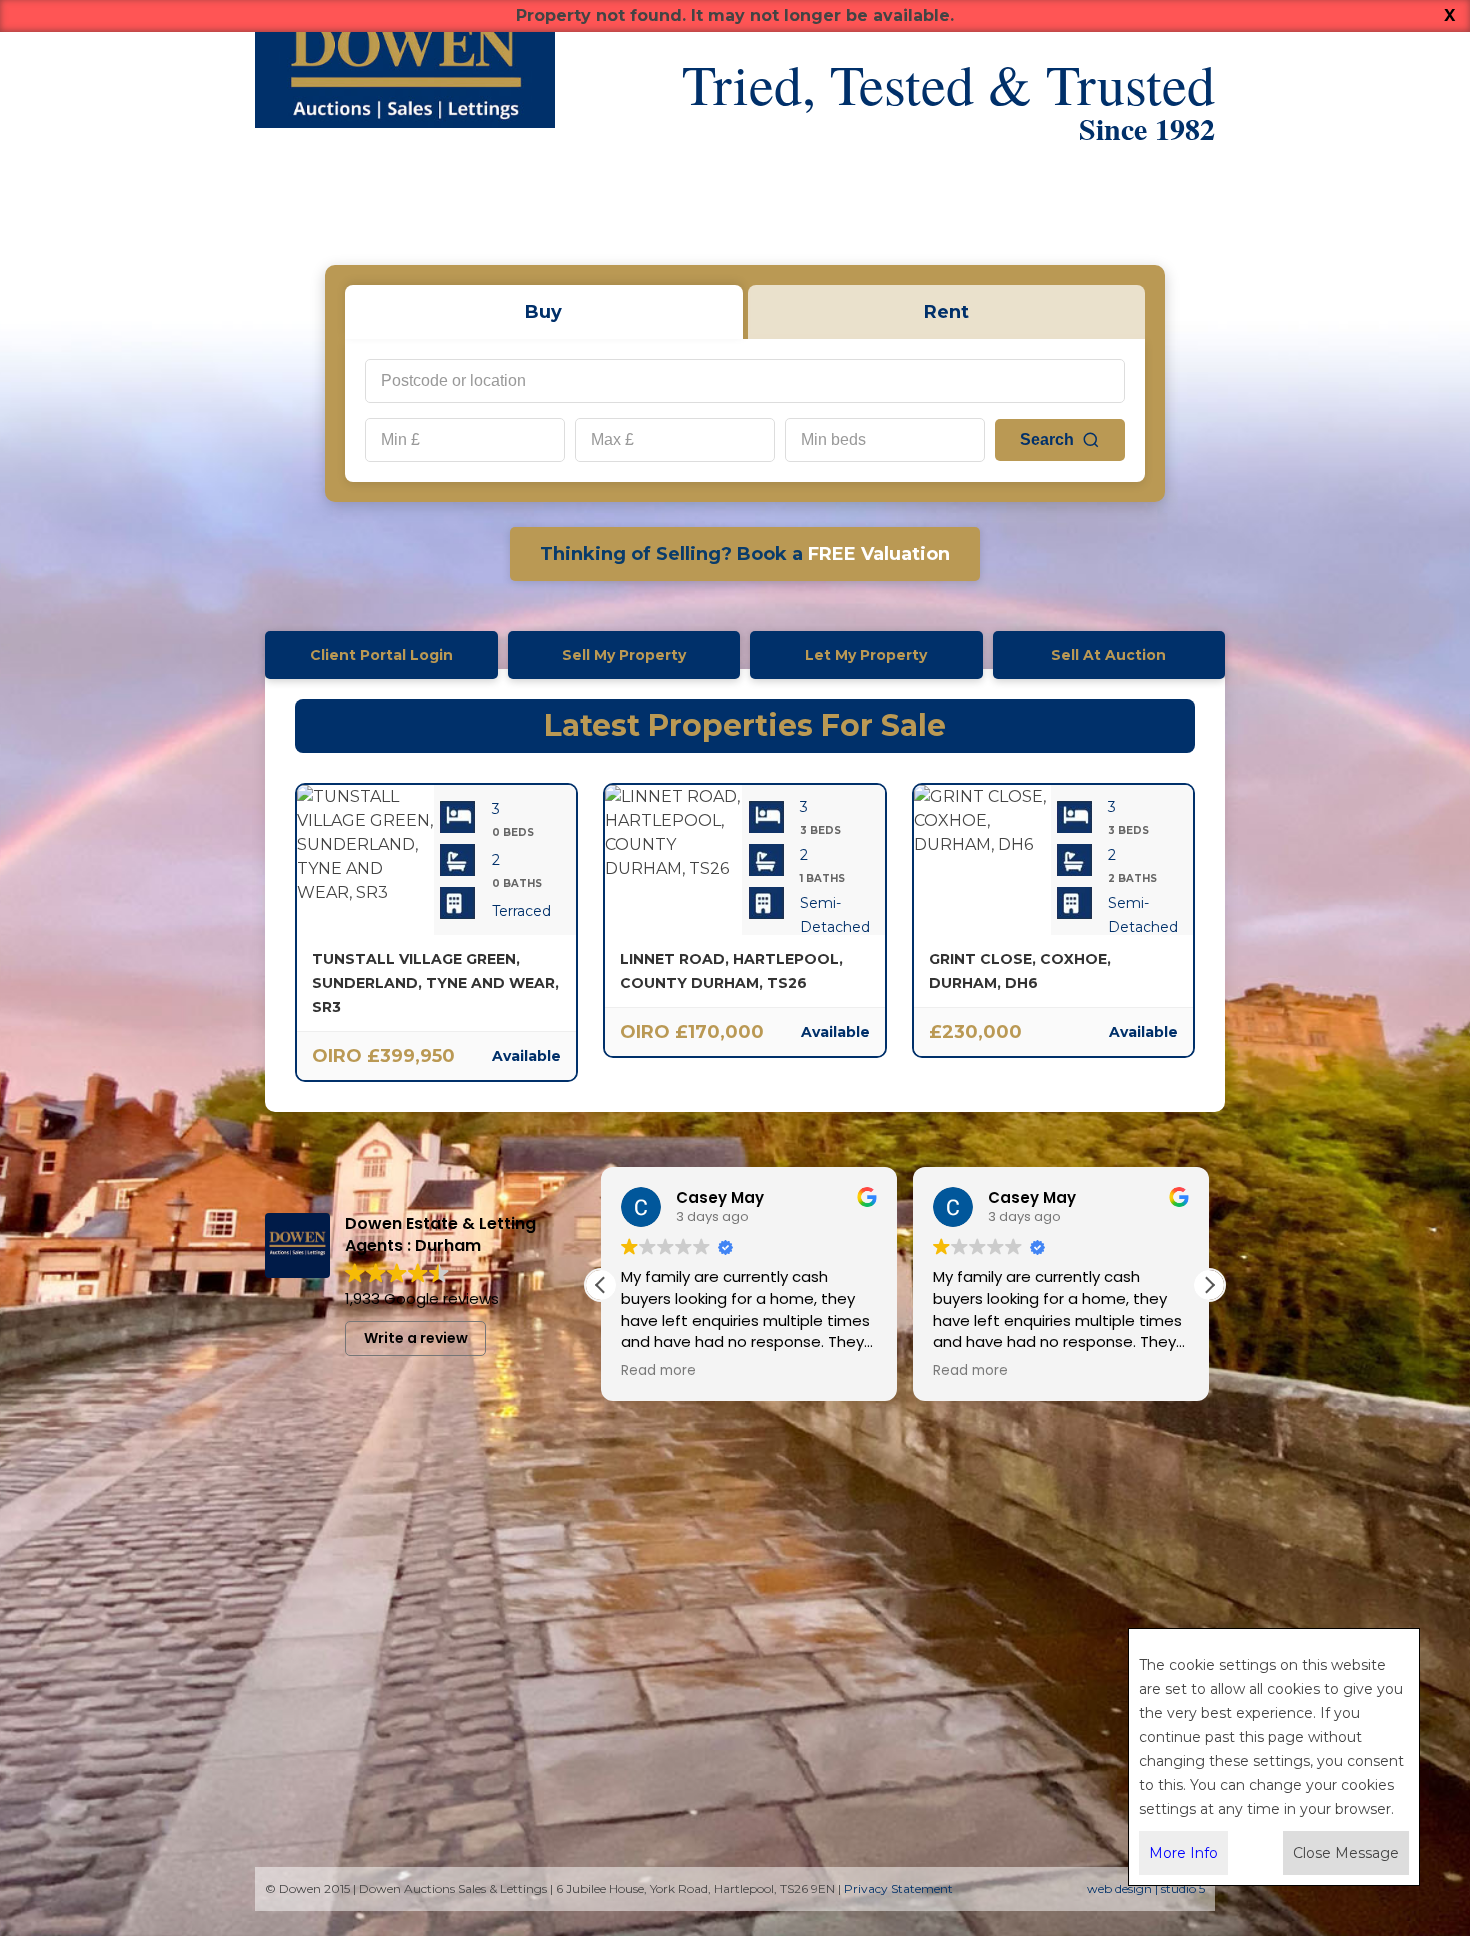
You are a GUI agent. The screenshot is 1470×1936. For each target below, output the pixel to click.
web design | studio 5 (1146, 1888)
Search (1047, 439)
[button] (1209, 1285)
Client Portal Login (381, 655)
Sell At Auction (1108, 655)
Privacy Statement (898, 1888)
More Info (1183, 1853)
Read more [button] (658, 1371)
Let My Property (866, 655)
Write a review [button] (416, 1338)
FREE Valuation (745, 554)
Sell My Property (624, 655)
